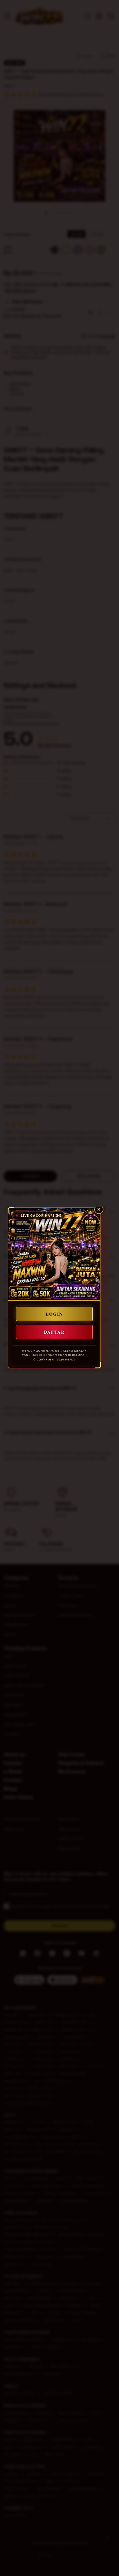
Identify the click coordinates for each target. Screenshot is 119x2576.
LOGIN (54, 1314)
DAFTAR (54, 1332)
